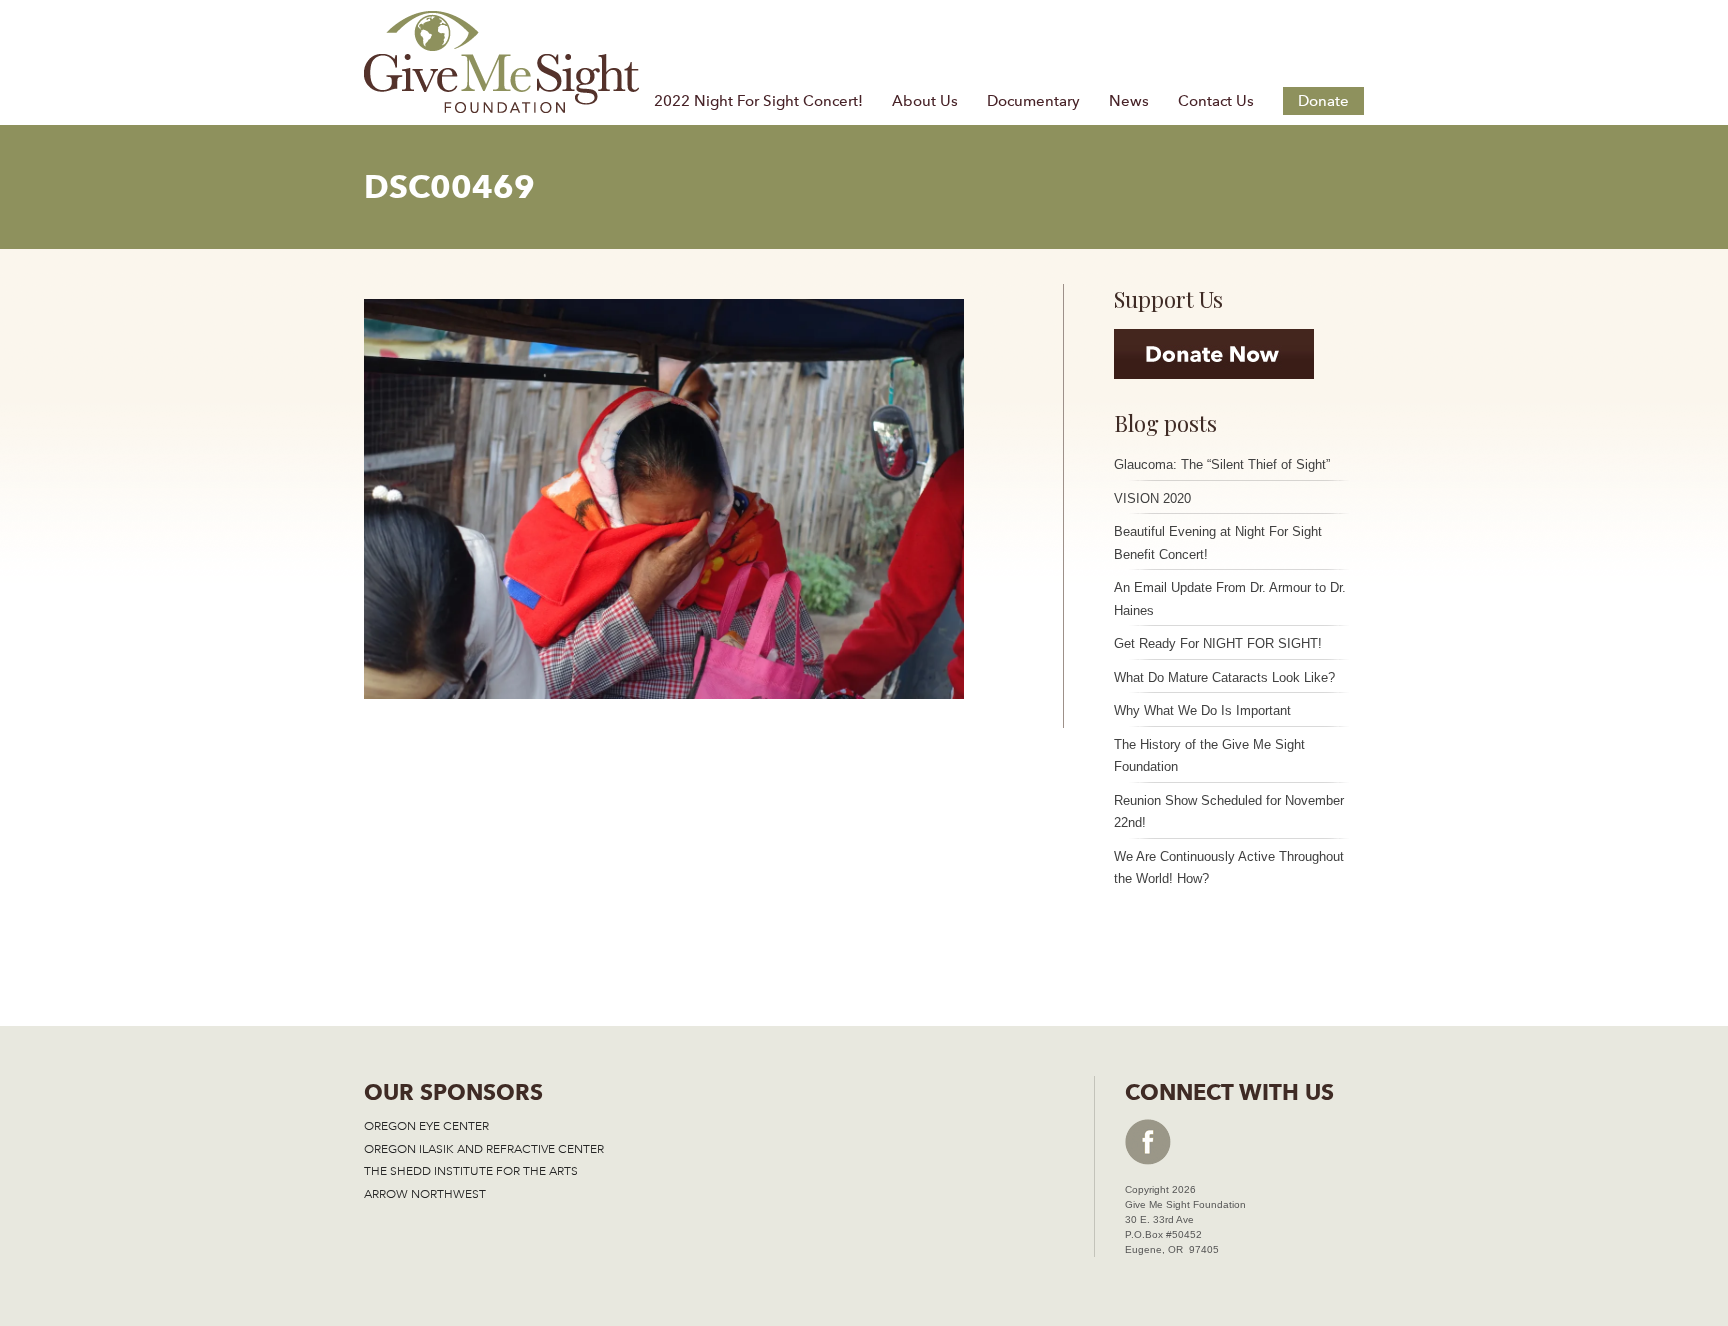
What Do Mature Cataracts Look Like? (1224, 677)
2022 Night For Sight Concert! (758, 101)
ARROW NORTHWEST (425, 1194)
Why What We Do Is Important (1202, 710)
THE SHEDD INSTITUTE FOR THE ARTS (471, 1171)
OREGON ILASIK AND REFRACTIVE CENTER (484, 1149)
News (1129, 101)
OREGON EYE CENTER (426, 1126)
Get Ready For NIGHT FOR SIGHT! (1218, 643)
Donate (1323, 101)
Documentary (1033, 101)
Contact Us (1216, 101)
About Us (925, 101)
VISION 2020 (1152, 498)
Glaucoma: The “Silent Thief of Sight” (1222, 464)
